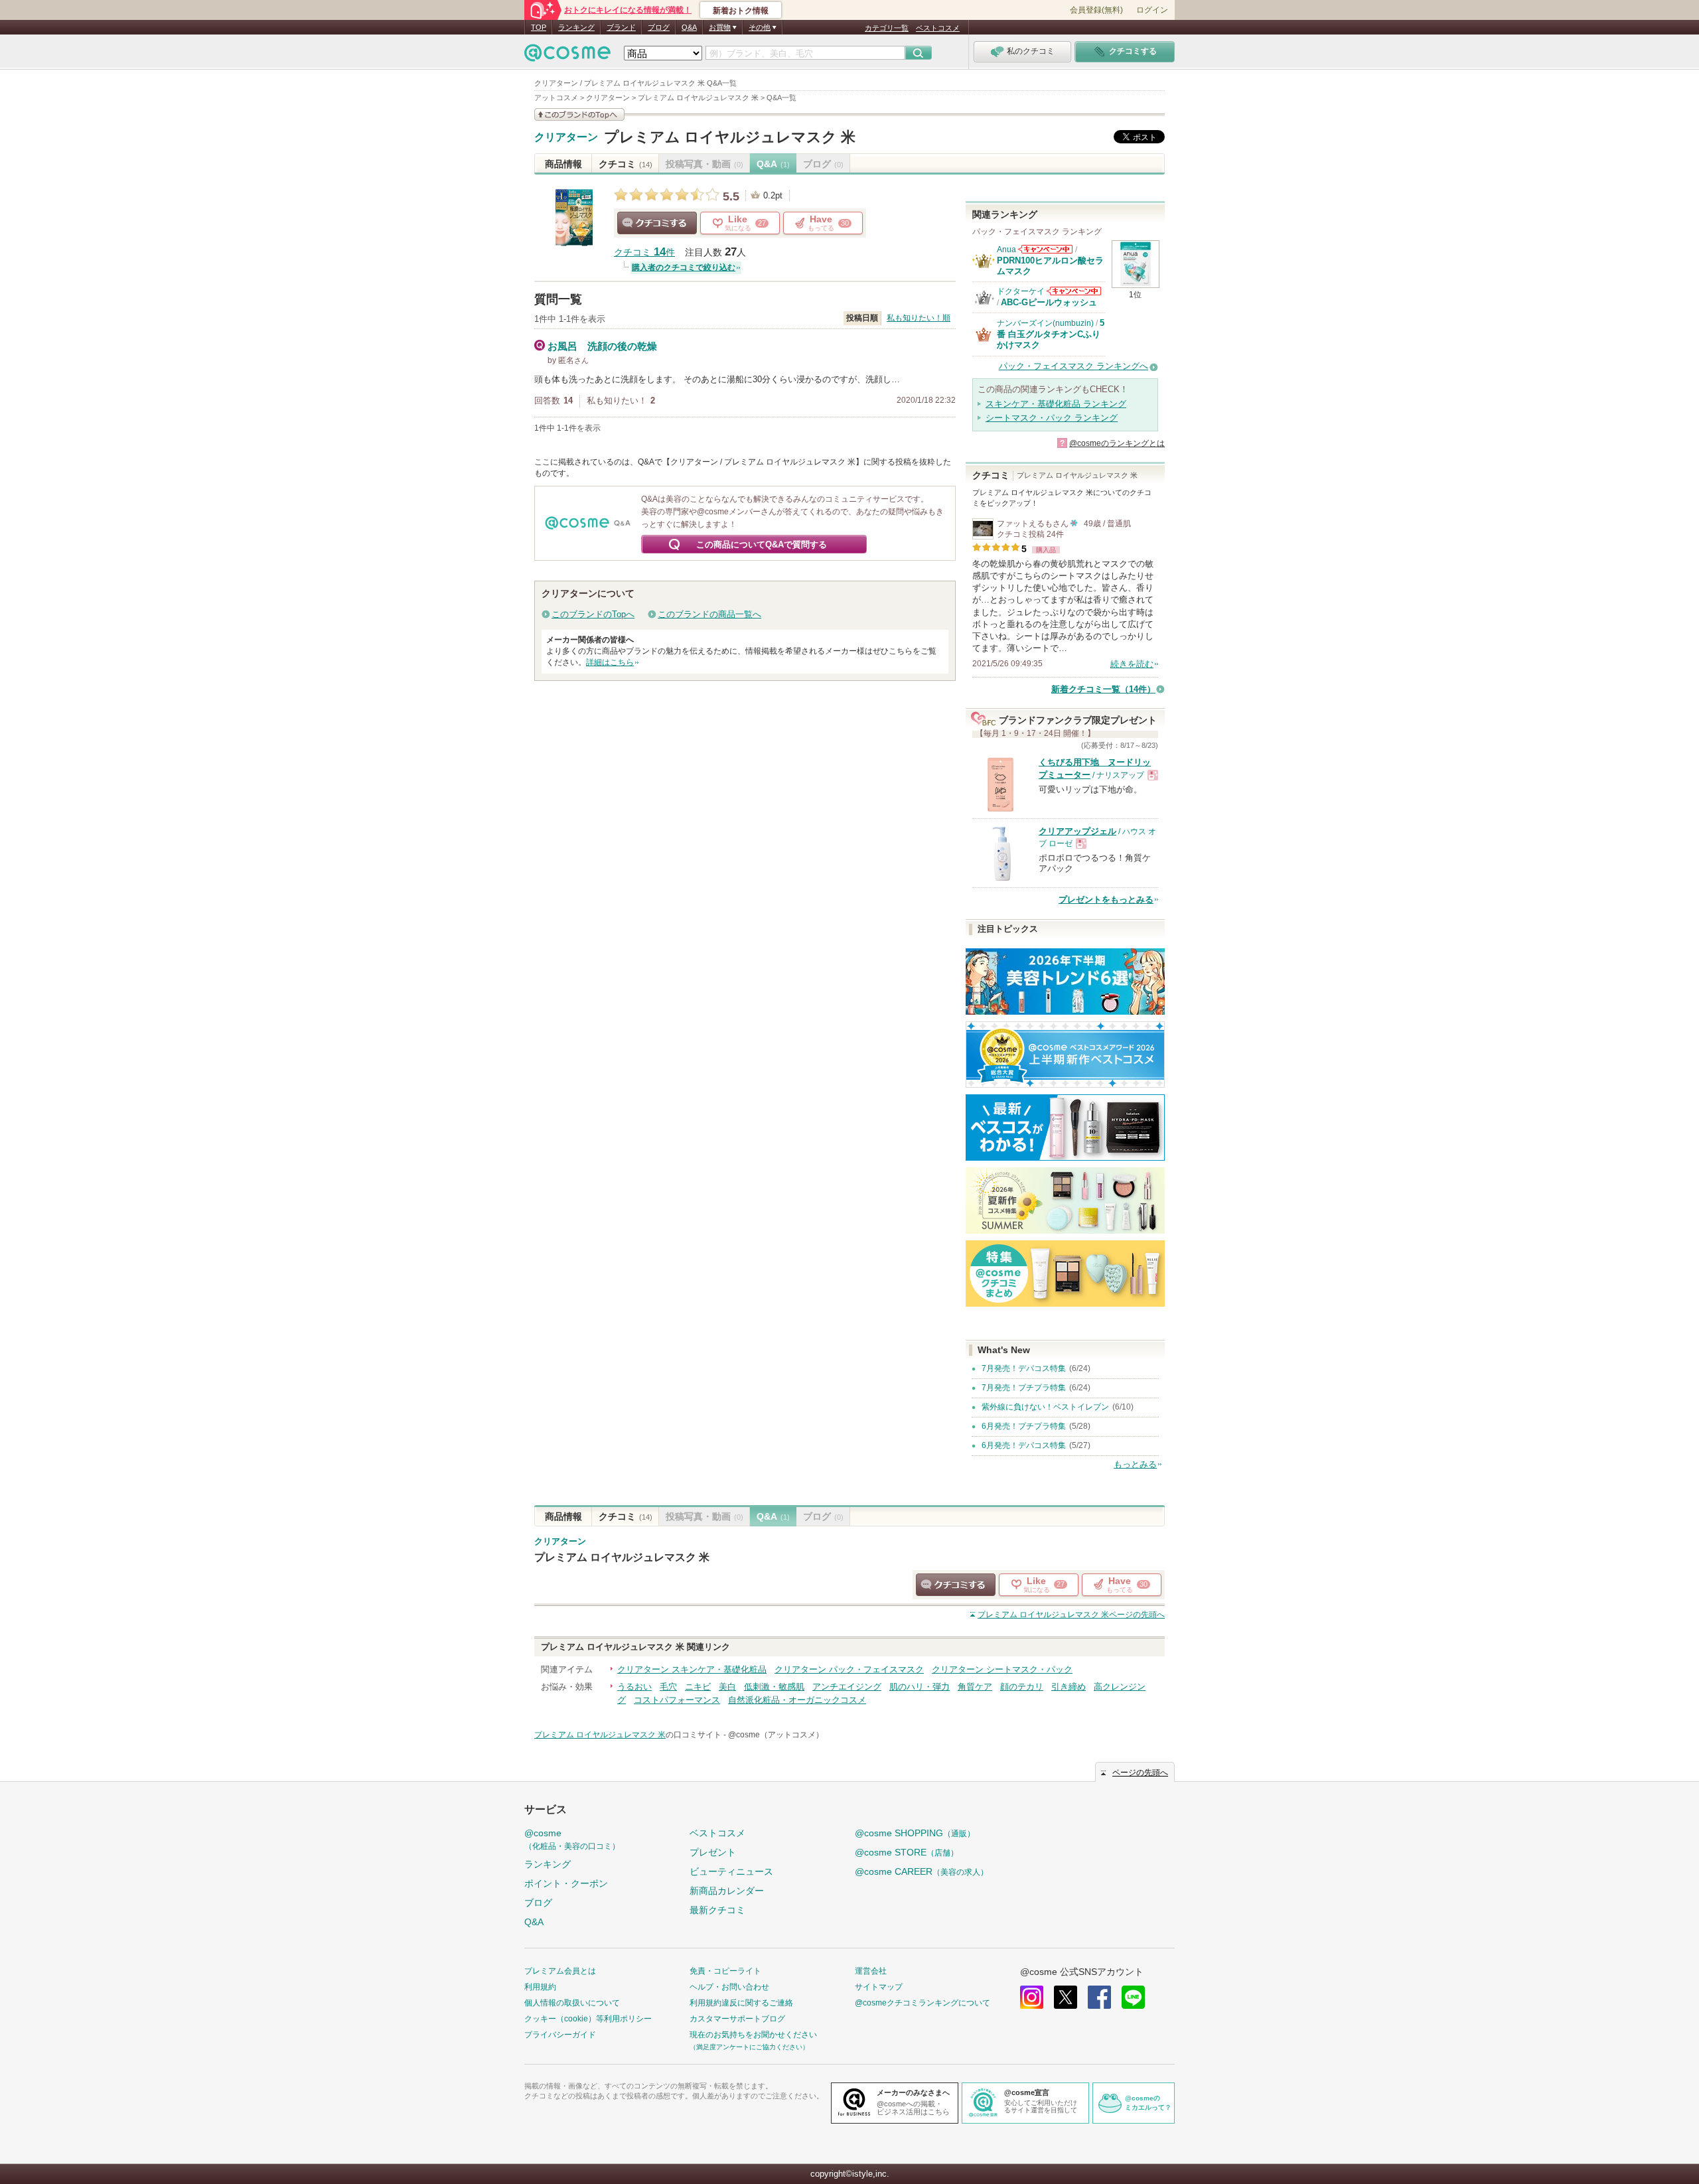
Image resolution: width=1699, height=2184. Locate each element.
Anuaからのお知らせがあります (1045, 249)
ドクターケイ (1021, 291)
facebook (1099, 1997)
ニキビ (698, 1687)
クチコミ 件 (644, 253)
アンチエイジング (847, 1687)
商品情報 (563, 164)
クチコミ (626, 164)
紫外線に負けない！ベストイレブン (1045, 1407)
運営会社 (871, 1971)
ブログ (659, 27)
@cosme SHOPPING (915, 1833)
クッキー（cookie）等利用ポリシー (588, 2019)
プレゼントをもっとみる (1106, 900)
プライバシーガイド (560, 2035)
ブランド (621, 27)
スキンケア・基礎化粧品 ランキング (1056, 404)
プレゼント (713, 1852)
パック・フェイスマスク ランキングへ (1073, 366)
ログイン (1152, 10)
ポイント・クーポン (566, 1883)
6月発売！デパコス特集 (1024, 1445)
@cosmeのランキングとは (1117, 443)
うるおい (634, 1687)
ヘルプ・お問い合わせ (729, 1987)
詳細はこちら (610, 662)
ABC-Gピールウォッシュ (1049, 302)
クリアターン (566, 137)
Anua (1006, 250)
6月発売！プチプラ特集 (1024, 1426)
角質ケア (975, 1687)
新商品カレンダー (727, 1891)
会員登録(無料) (1096, 10)
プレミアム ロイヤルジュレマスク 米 (730, 137)
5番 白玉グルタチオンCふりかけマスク (1051, 334)
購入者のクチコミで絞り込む (684, 267)
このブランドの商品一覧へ (709, 614)
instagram (1032, 1997)
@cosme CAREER (922, 1871)
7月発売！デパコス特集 (1024, 1368)
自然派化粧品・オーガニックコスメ (797, 1700)
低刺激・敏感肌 (774, 1687)
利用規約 (540, 1987)
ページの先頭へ (1071, 1615)
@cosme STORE (907, 1852)
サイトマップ (879, 1987)
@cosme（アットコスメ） (776, 1735)
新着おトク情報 (741, 11)
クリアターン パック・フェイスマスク (849, 1669)
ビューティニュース (731, 1871)
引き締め (1069, 1687)
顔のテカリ (1022, 1687)
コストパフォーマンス (677, 1700)
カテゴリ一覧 (887, 28)
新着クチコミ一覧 (1103, 689)
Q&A (689, 27)
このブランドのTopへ (593, 614)
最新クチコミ (717, 1910)
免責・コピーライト (725, 1971)
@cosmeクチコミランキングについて (923, 2003)
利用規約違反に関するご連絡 (741, 2003)
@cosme (572, 1839)
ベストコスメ (938, 28)
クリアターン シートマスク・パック (1002, 1669)
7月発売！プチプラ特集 (1024, 1388)
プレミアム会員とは (560, 1971)
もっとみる (1135, 1464)
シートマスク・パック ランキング (1052, 418)
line (1133, 1997)
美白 (727, 1687)
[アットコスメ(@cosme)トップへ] (567, 56)
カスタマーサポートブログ (737, 2019)
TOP (539, 27)
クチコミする (657, 223)
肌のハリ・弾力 (920, 1687)
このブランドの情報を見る (579, 114)
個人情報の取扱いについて (572, 2003)
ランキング (576, 27)
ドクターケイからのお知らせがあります (1074, 291)
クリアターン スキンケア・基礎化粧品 (692, 1669)
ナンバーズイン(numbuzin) (1045, 323)
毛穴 (668, 1687)
